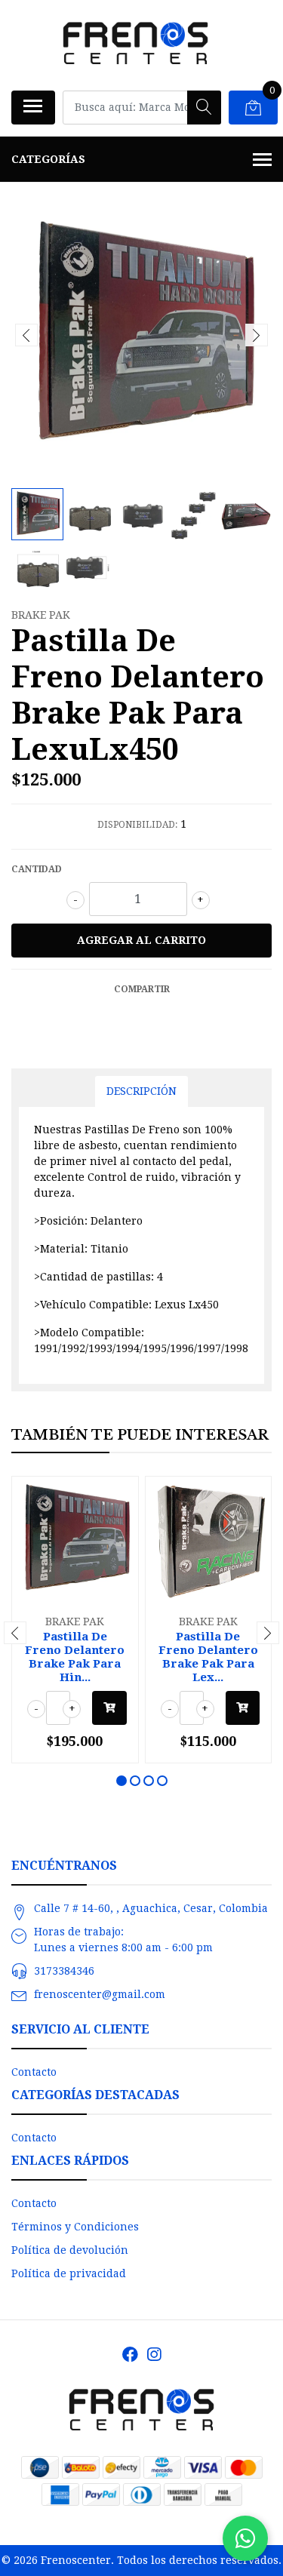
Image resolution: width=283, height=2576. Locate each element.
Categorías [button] (48, 159)
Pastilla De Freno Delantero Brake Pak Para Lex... (208, 1657)
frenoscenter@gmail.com (100, 1994)
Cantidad (37, 869)
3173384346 (64, 1971)
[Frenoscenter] (136, 45)
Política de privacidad (69, 2273)
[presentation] (26, 335)
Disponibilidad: (137, 825)
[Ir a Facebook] (130, 2355)
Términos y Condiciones (75, 2227)
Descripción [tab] (141, 1091)
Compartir (142, 989)
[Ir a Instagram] (154, 2355)
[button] (122, 1781)
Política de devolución (70, 2250)
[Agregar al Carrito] (109, 1708)
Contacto (34, 2072)
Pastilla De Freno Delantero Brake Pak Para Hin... (75, 1657)
